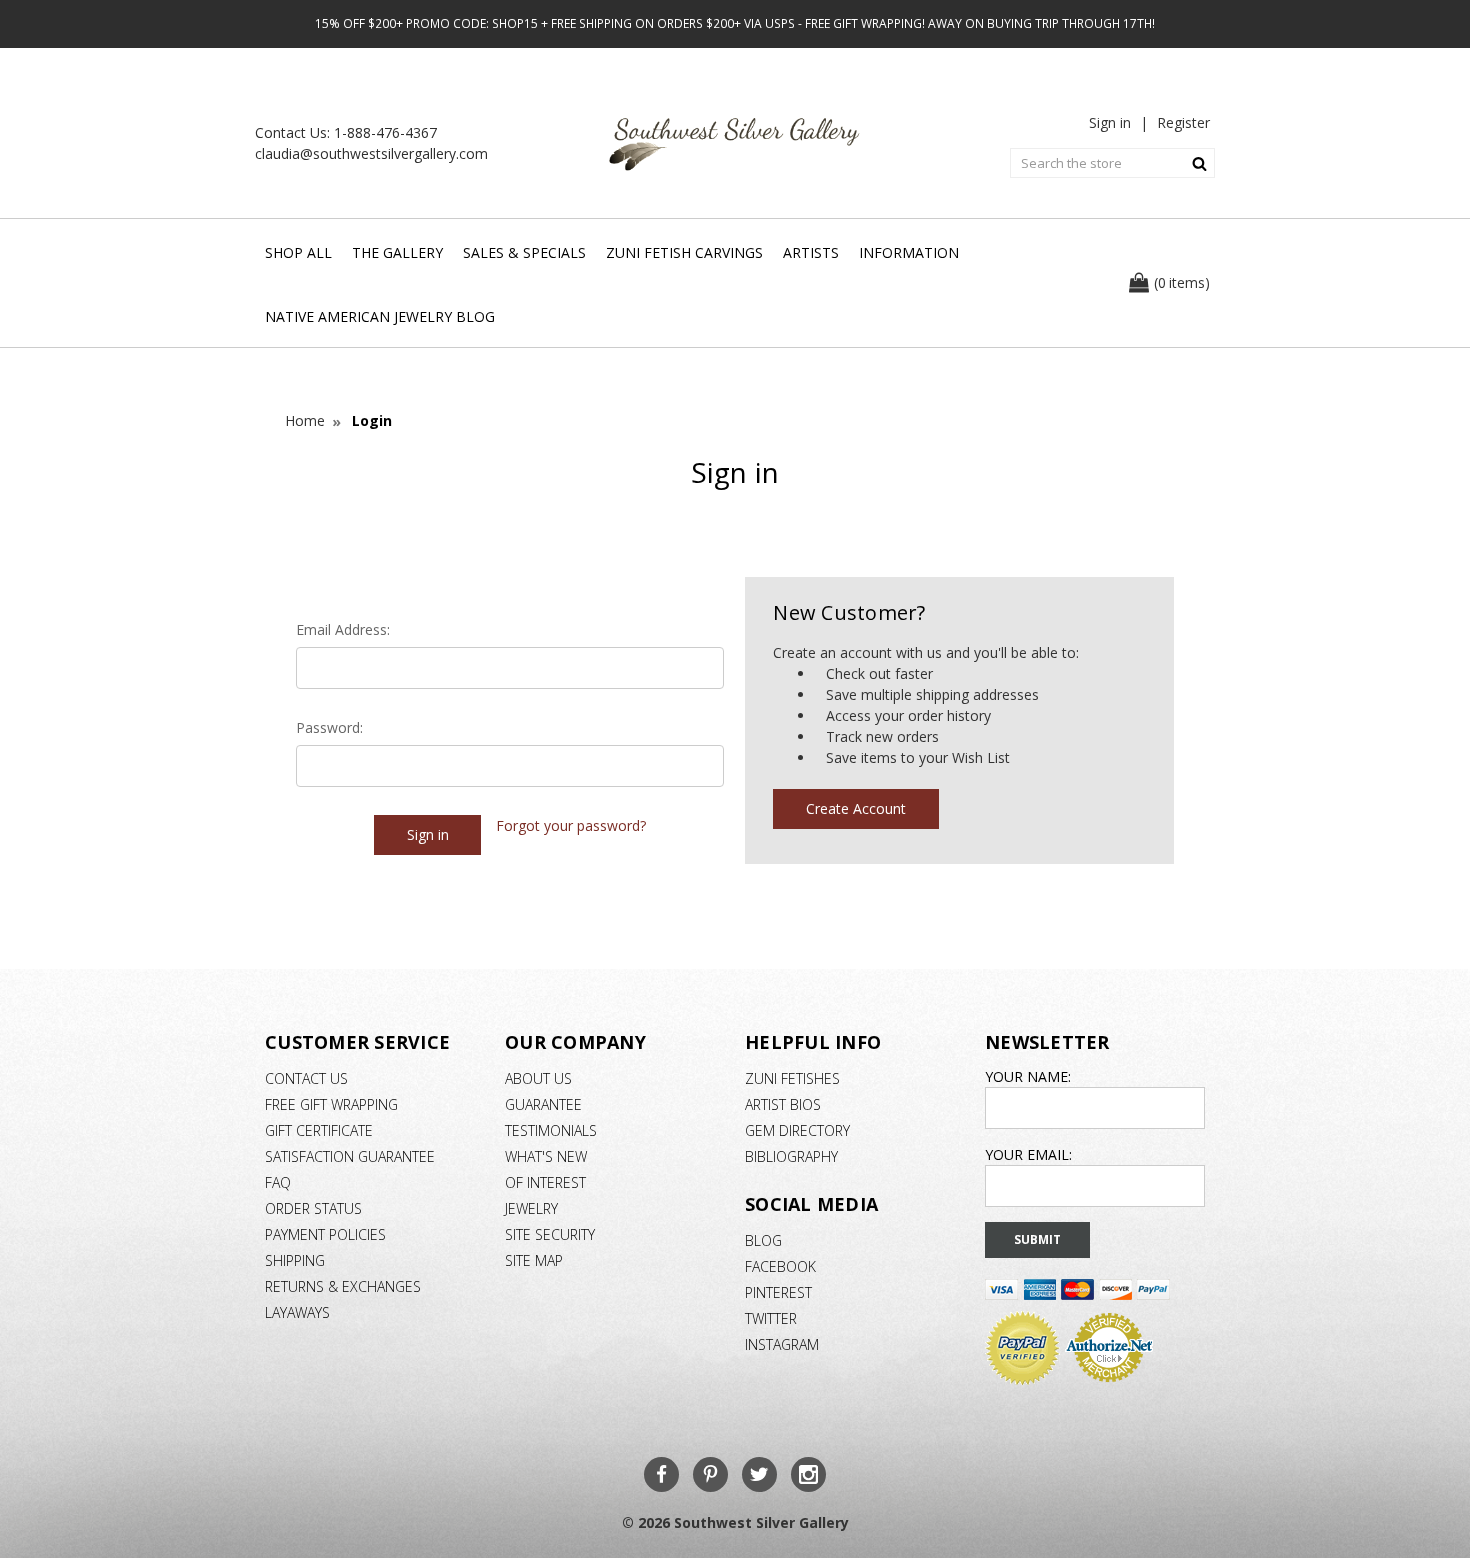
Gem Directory (797, 1130)
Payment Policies (325, 1234)
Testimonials (551, 1130)
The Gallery (397, 252)
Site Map (534, 1260)
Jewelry (531, 1208)
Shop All (298, 252)
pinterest (778, 1292)
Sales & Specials (524, 252)
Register (1183, 122)
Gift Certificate (319, 1130)
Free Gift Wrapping (331, 1104)
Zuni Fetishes (792, 1078)
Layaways (297, 1312)
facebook (780, 1266)
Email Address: (343, 629)
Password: (329, 727)
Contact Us (306, 1078)
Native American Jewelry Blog (380, 316)
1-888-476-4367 (385, 132)
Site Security (550, 1234)
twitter (771, 1318)
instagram (782, 1344)
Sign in (1110, 122)
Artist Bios (783, 1104)
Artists (811, 252)
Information (909, 252)
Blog (763, 1240)
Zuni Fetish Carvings (684, 252)
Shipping (295, 1260)
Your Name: (1028, 1076)
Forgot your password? (571, 825)
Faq (278, 1182)
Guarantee (543, 1104)
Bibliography (791, 1156)
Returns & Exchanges (343, 1286)
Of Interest (545, 1182)
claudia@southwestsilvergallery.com (371, 153)
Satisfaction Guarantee (350, 1156)
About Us (538, 1078)
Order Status (313, 1208)
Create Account (856, 808)
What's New (546, 1156)
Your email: (1028, 1154)
